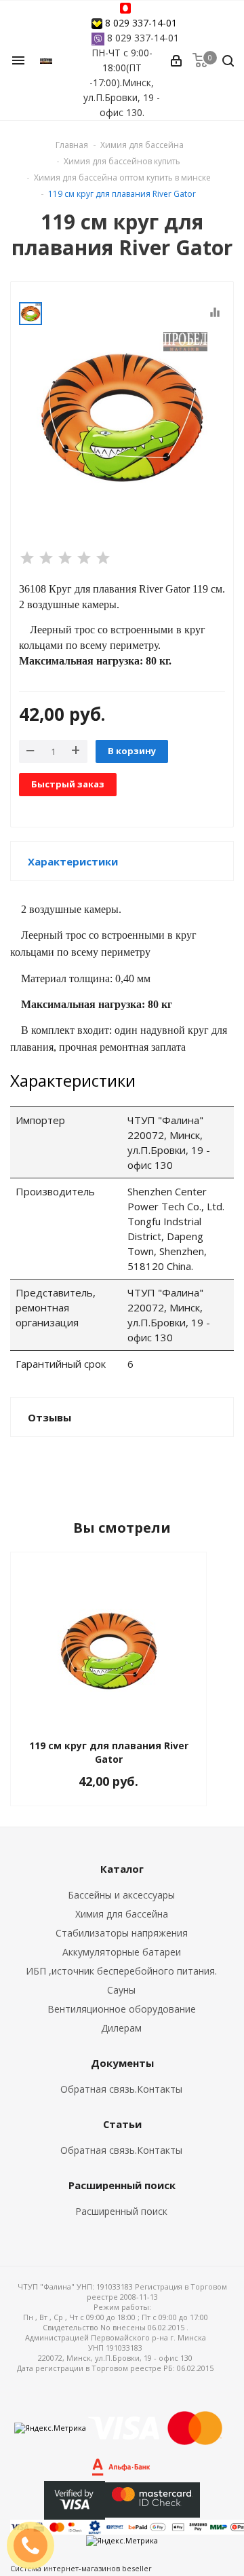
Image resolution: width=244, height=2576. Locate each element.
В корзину (132, 751)
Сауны (121, 1990)
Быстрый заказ (68, 784)
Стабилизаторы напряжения (122, 1933)
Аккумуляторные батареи (122, 1952)
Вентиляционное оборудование (122, 2009)
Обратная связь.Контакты (121, 2089)
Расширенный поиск (121, 2211)
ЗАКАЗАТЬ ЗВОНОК (36, 2545)
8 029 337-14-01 (141, 23)
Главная (72, 145)
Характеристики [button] (73, 861)
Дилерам (121, 2028)
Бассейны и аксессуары (121, 1895)
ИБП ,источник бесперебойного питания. (121, 1971)
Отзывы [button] (49, 1417)
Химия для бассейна (122, 1914)
